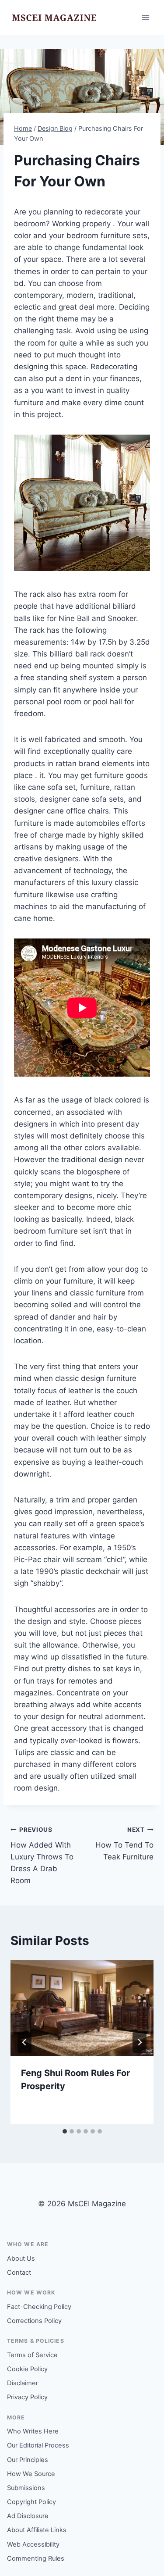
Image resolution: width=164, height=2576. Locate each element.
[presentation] (82, 2008)
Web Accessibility (33, 2544)
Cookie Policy (27, 2369)
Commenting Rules (36, 2558)
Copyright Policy (31, 2502)
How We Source (31, 2474)
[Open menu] (145, 17)
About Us (21, 2258)
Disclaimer (23, 2383)
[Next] (140, 2042)
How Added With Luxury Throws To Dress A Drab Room (42, 1855)
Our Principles (28, 2460)
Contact (19, 2273)
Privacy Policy (27, 2397)
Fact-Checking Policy (39, 2307)
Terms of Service (32, 2355)
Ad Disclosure (28, 2516)
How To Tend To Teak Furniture (124, 1844)
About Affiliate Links (37, 2530)
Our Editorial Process (38, 2445)
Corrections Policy (34, 2321)
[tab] (65, 2131)
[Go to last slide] (24, 2042)
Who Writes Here (33, 2431)
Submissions (26, 2488)
